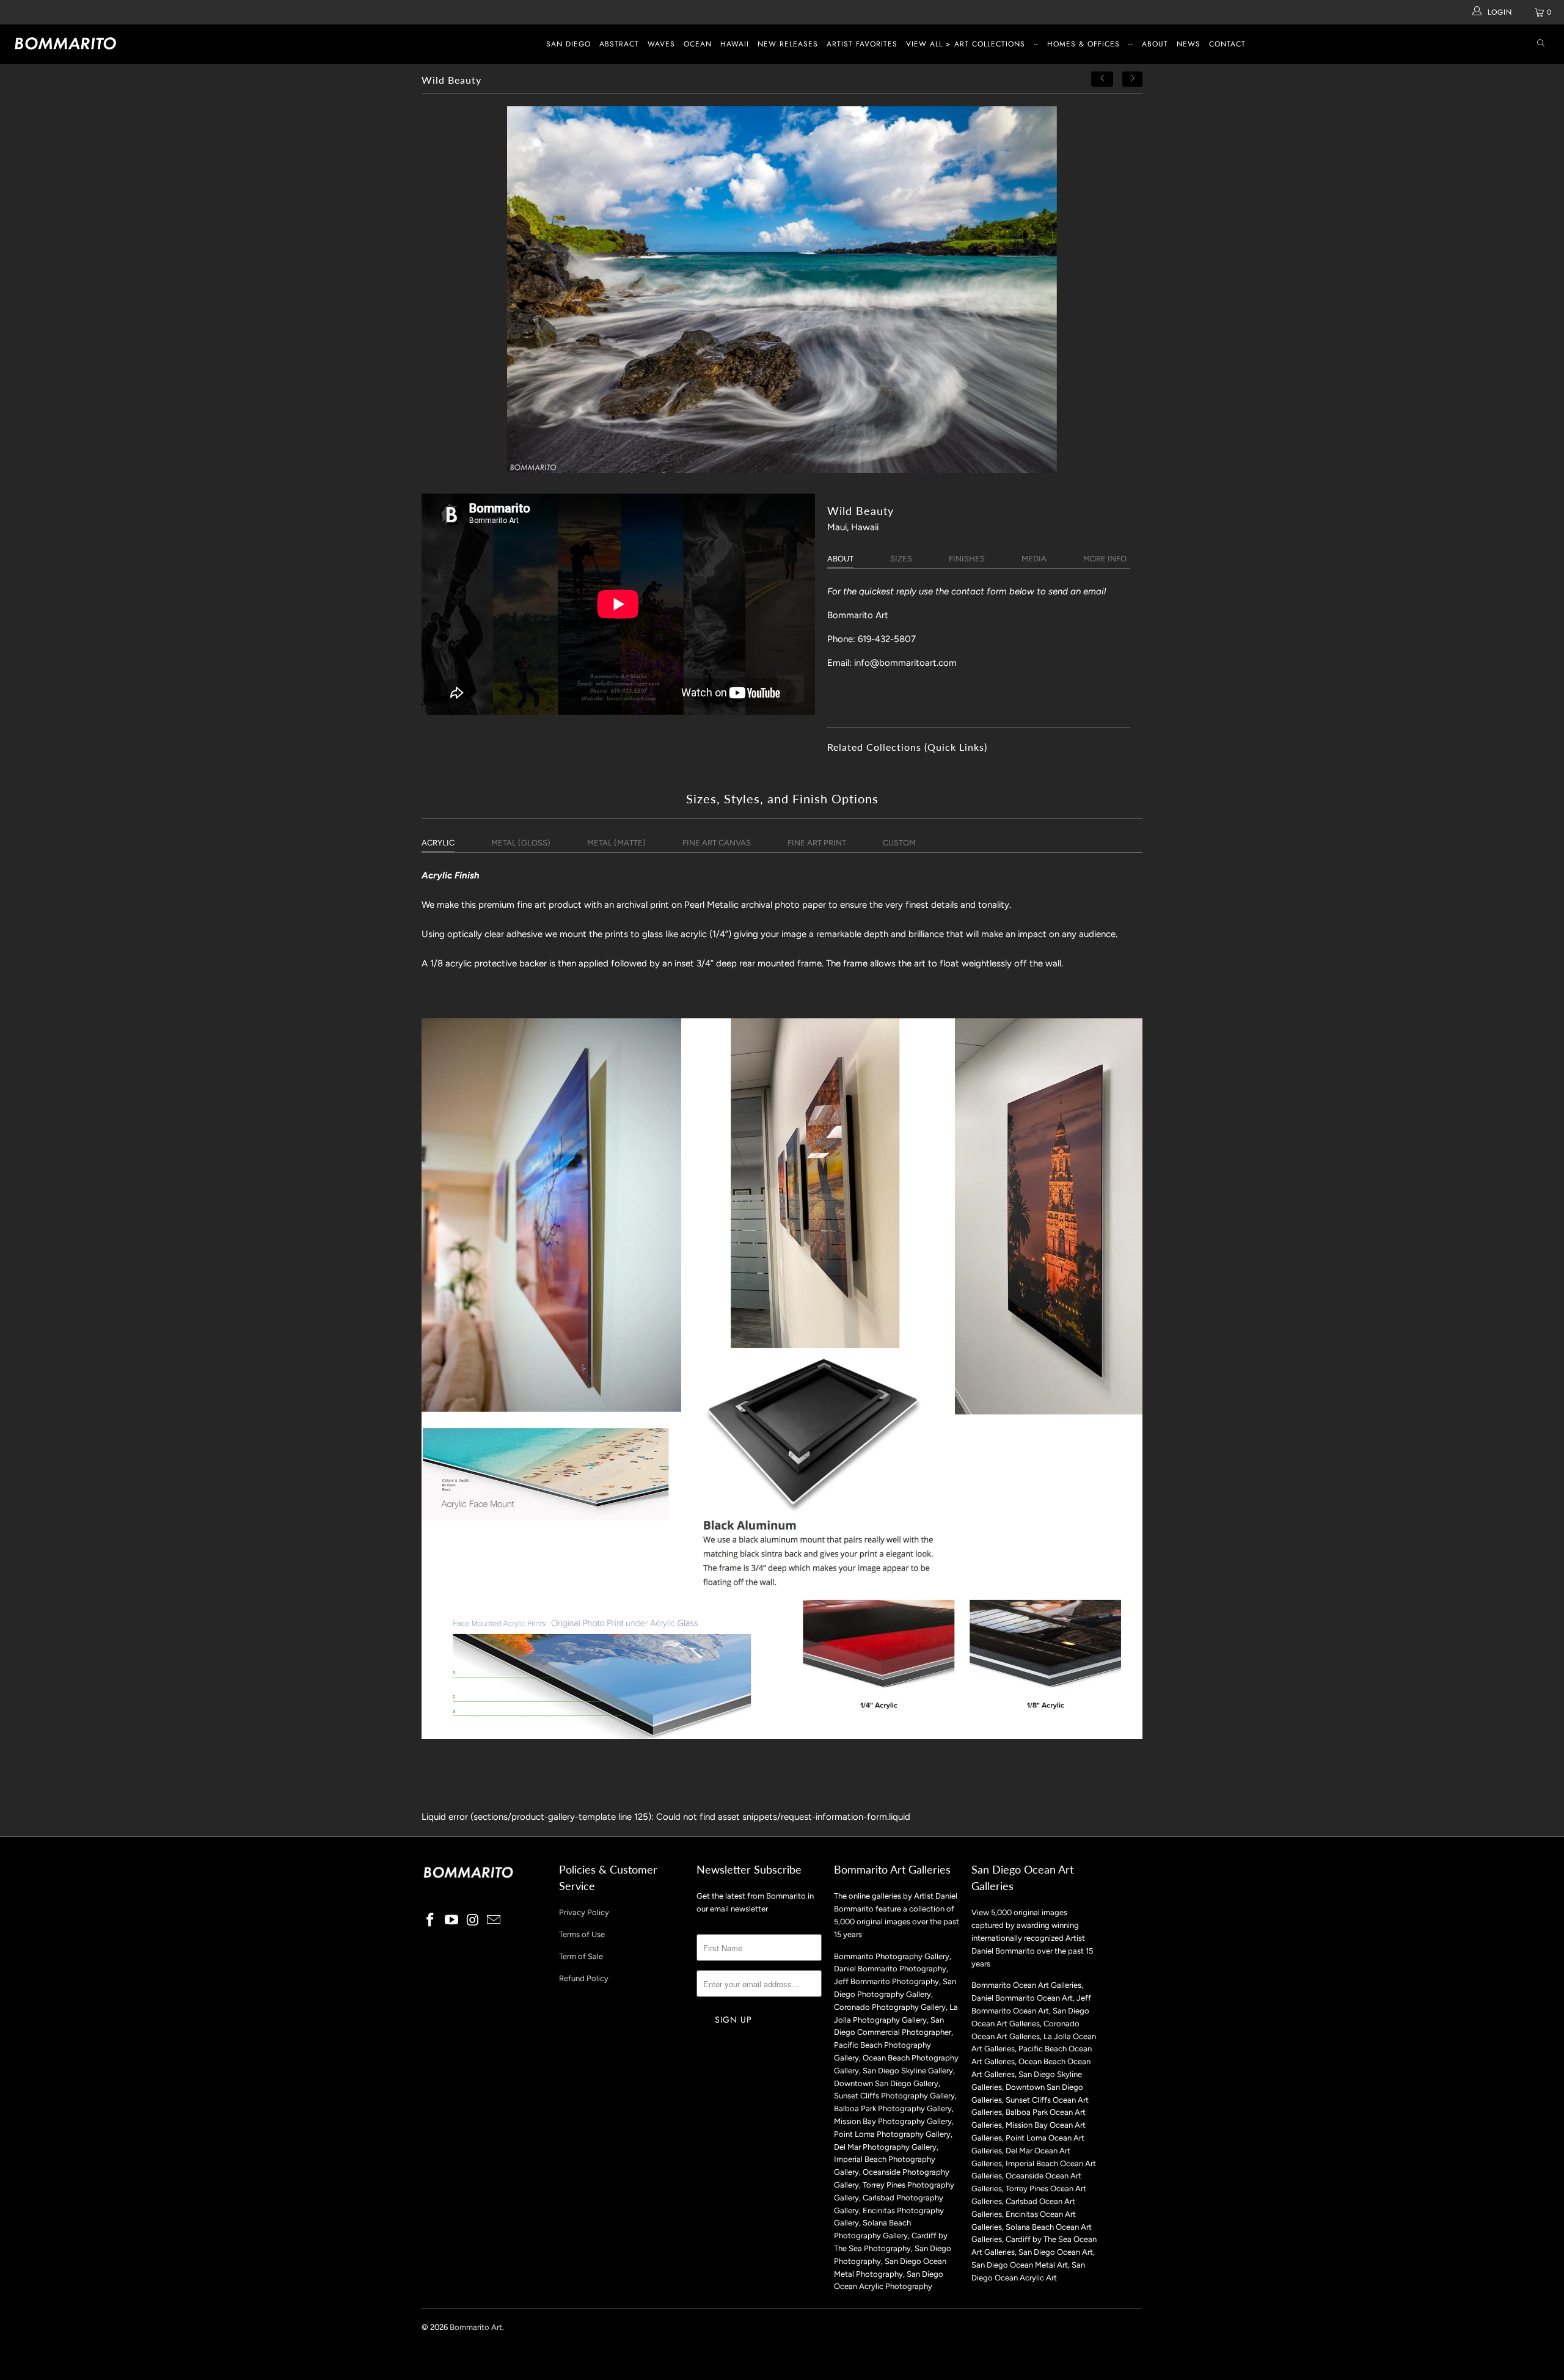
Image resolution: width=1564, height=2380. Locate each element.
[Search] (1541, 44)
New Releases (788, 44)
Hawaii (735, 44)
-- (1036, 44)
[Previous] (1102, 79)
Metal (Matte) (616, 843)
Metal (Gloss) (521, 843)
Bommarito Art (476, 2327)
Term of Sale (581, 1956)
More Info (1105, 559)
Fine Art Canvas (717, 843)
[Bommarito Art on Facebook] (431, 1921)
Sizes (901, 559)
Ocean (698, 44)
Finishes (967, 559)
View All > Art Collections (966, 44)
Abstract (619, 44)
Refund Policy (584, 1978)
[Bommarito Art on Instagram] (473, 1921)
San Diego (568, 44)
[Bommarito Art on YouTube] (452, 1921)
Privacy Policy (584, 1912)
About (1155, 44)
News (1189, 44)
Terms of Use (582, 1934)
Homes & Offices (1083, 44)
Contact (1227, 44)
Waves (661, 44)
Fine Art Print (817, 843)
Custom (899, 843)
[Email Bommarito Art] (494, 1921)
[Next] (1133, 79)
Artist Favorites (862, 44)
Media (1034, 559)
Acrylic (438, 843)
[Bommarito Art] (131, 43)
